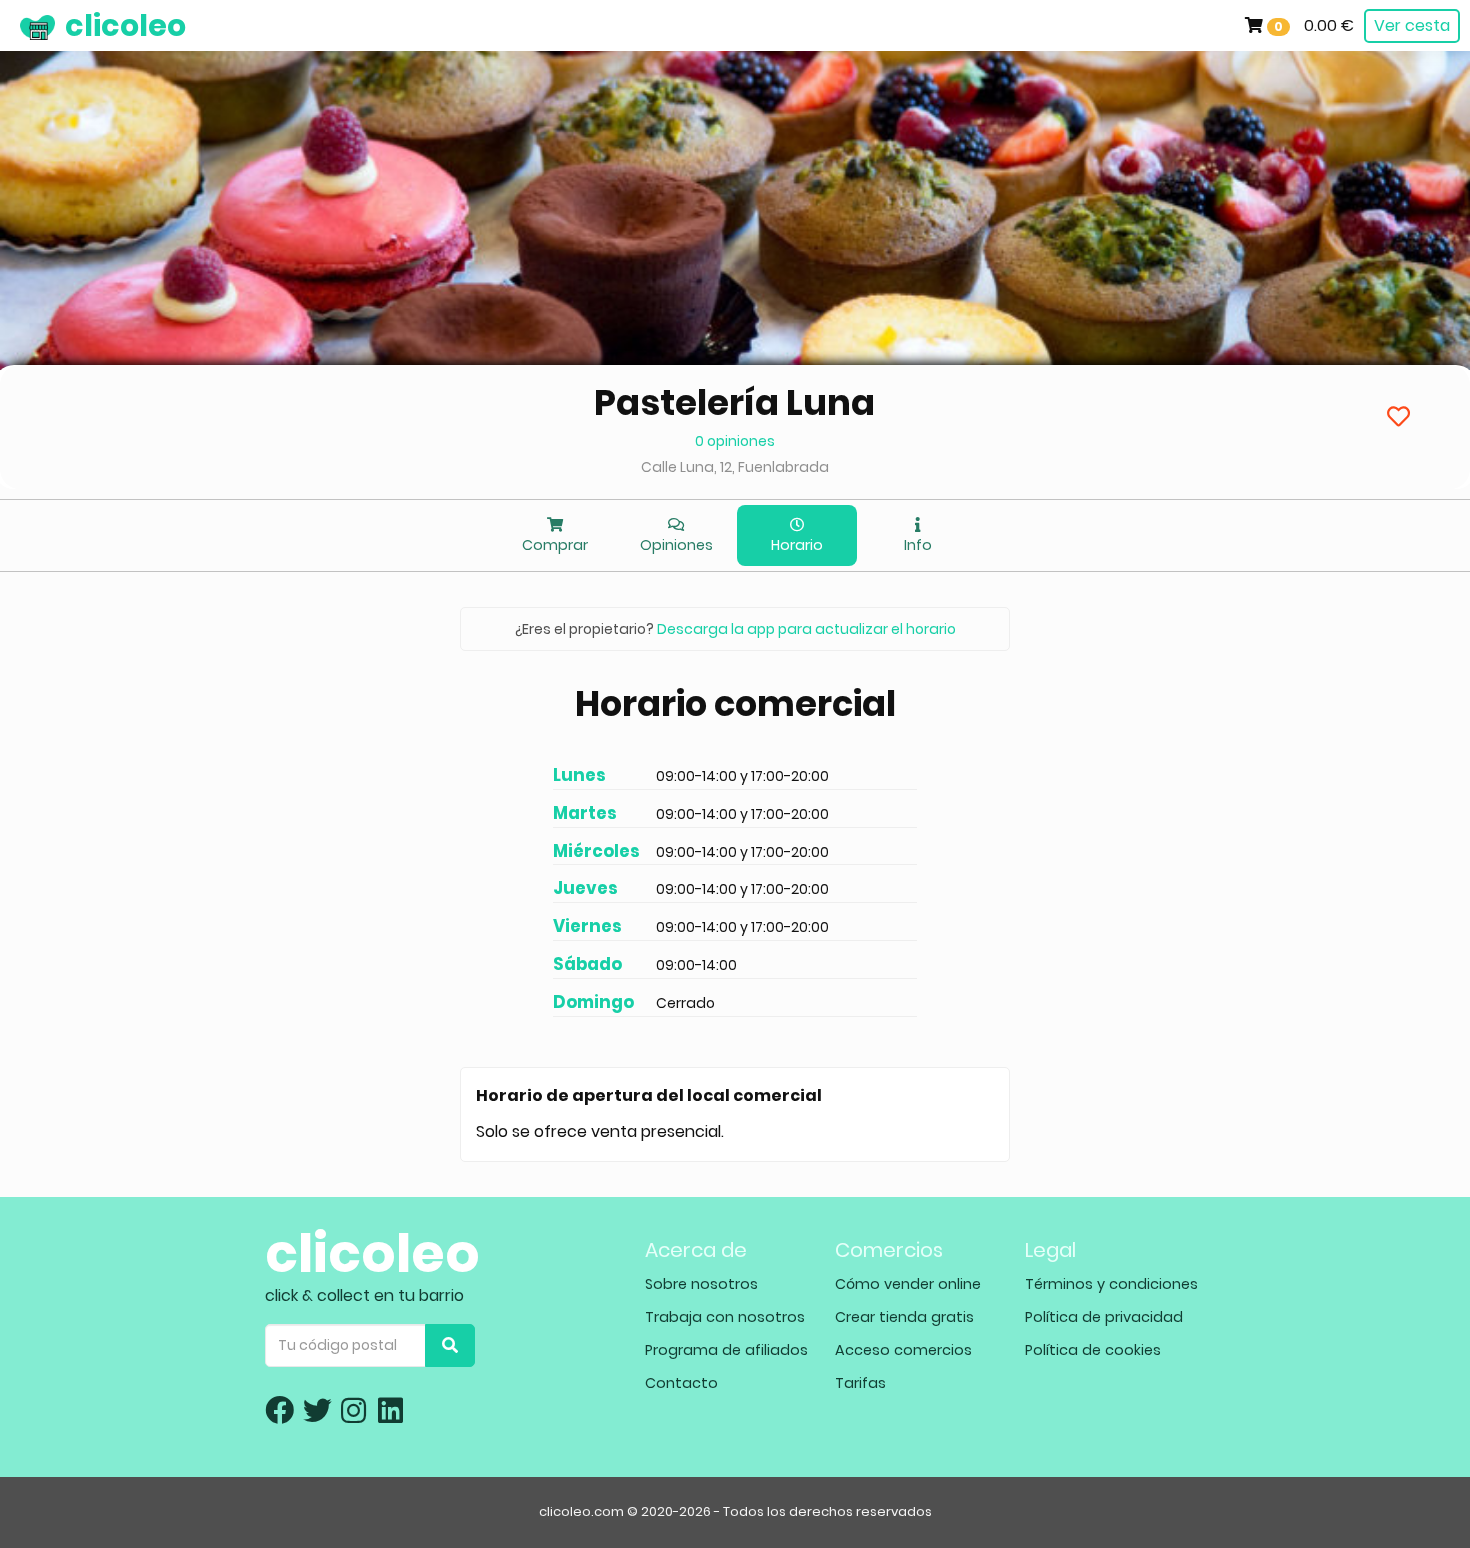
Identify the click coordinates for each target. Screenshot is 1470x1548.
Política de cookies (1093, 1350)
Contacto (681, 1383)
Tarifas (860, 1383)
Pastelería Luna (734, 402)
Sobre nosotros (701, 1284)
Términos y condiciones (1111, 1284)
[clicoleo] (15, 25)
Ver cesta (1412, 25)
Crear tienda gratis (904, 1317)
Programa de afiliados (726, 1350)
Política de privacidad (1104, 1317)
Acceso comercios (903, 1350)
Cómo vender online (908, 1284)
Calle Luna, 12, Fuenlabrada (735, 467)
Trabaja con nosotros (725, 1317)
